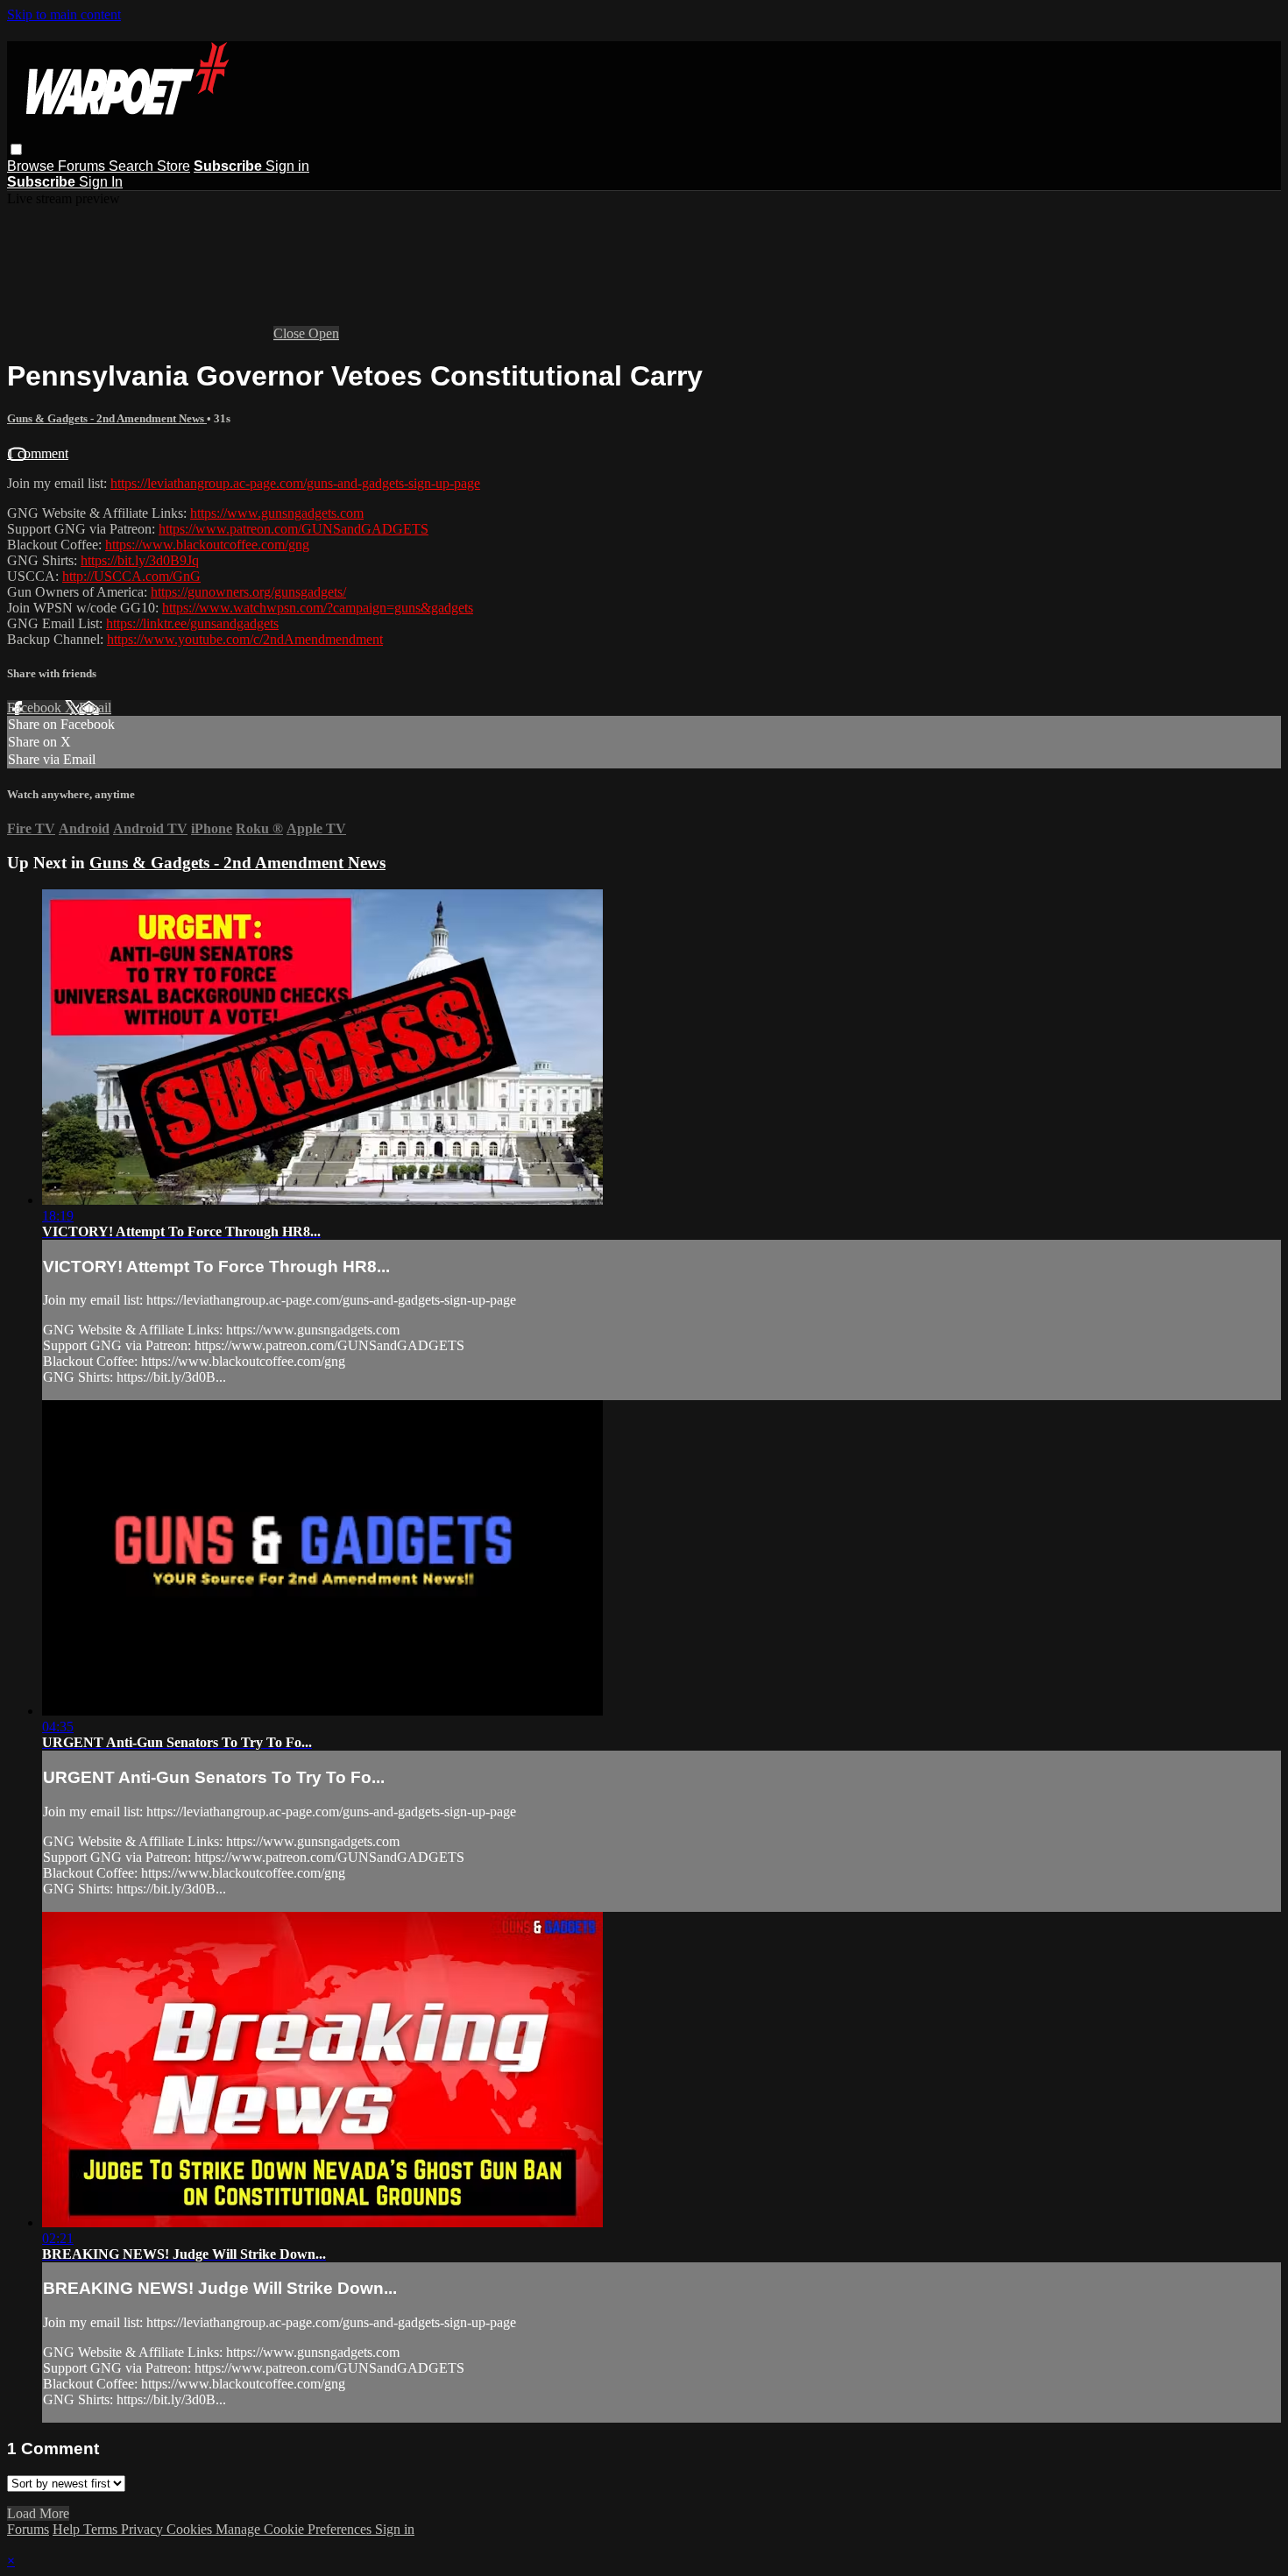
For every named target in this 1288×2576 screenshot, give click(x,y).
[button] (16, 149)
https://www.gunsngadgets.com (277, 513)
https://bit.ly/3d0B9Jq (140, 560)
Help (68, 2529)
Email (95, 708)
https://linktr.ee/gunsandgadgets (192, 623)
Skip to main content (64, 14)
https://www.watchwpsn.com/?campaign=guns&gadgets (318, 608)
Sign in (287, 166)
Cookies (191, 2529)
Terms (102, 2529)
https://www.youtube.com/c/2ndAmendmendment (245, 639)
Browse (32, 166)
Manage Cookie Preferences (295, 2529)
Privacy (144, 2529)
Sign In (101, 182)
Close (291, 333)
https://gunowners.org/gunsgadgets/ (248, 592)
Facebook (36, 708)
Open (324, 333)
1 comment (38, 453)
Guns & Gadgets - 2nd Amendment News (107, 418)
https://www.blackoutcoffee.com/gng (207, 545)
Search (133, 166)
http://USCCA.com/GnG (131, 576)
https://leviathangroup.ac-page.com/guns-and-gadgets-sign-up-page (295, 483)
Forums (83, 166)
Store (173, 166)
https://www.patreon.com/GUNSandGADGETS (294, 529)
